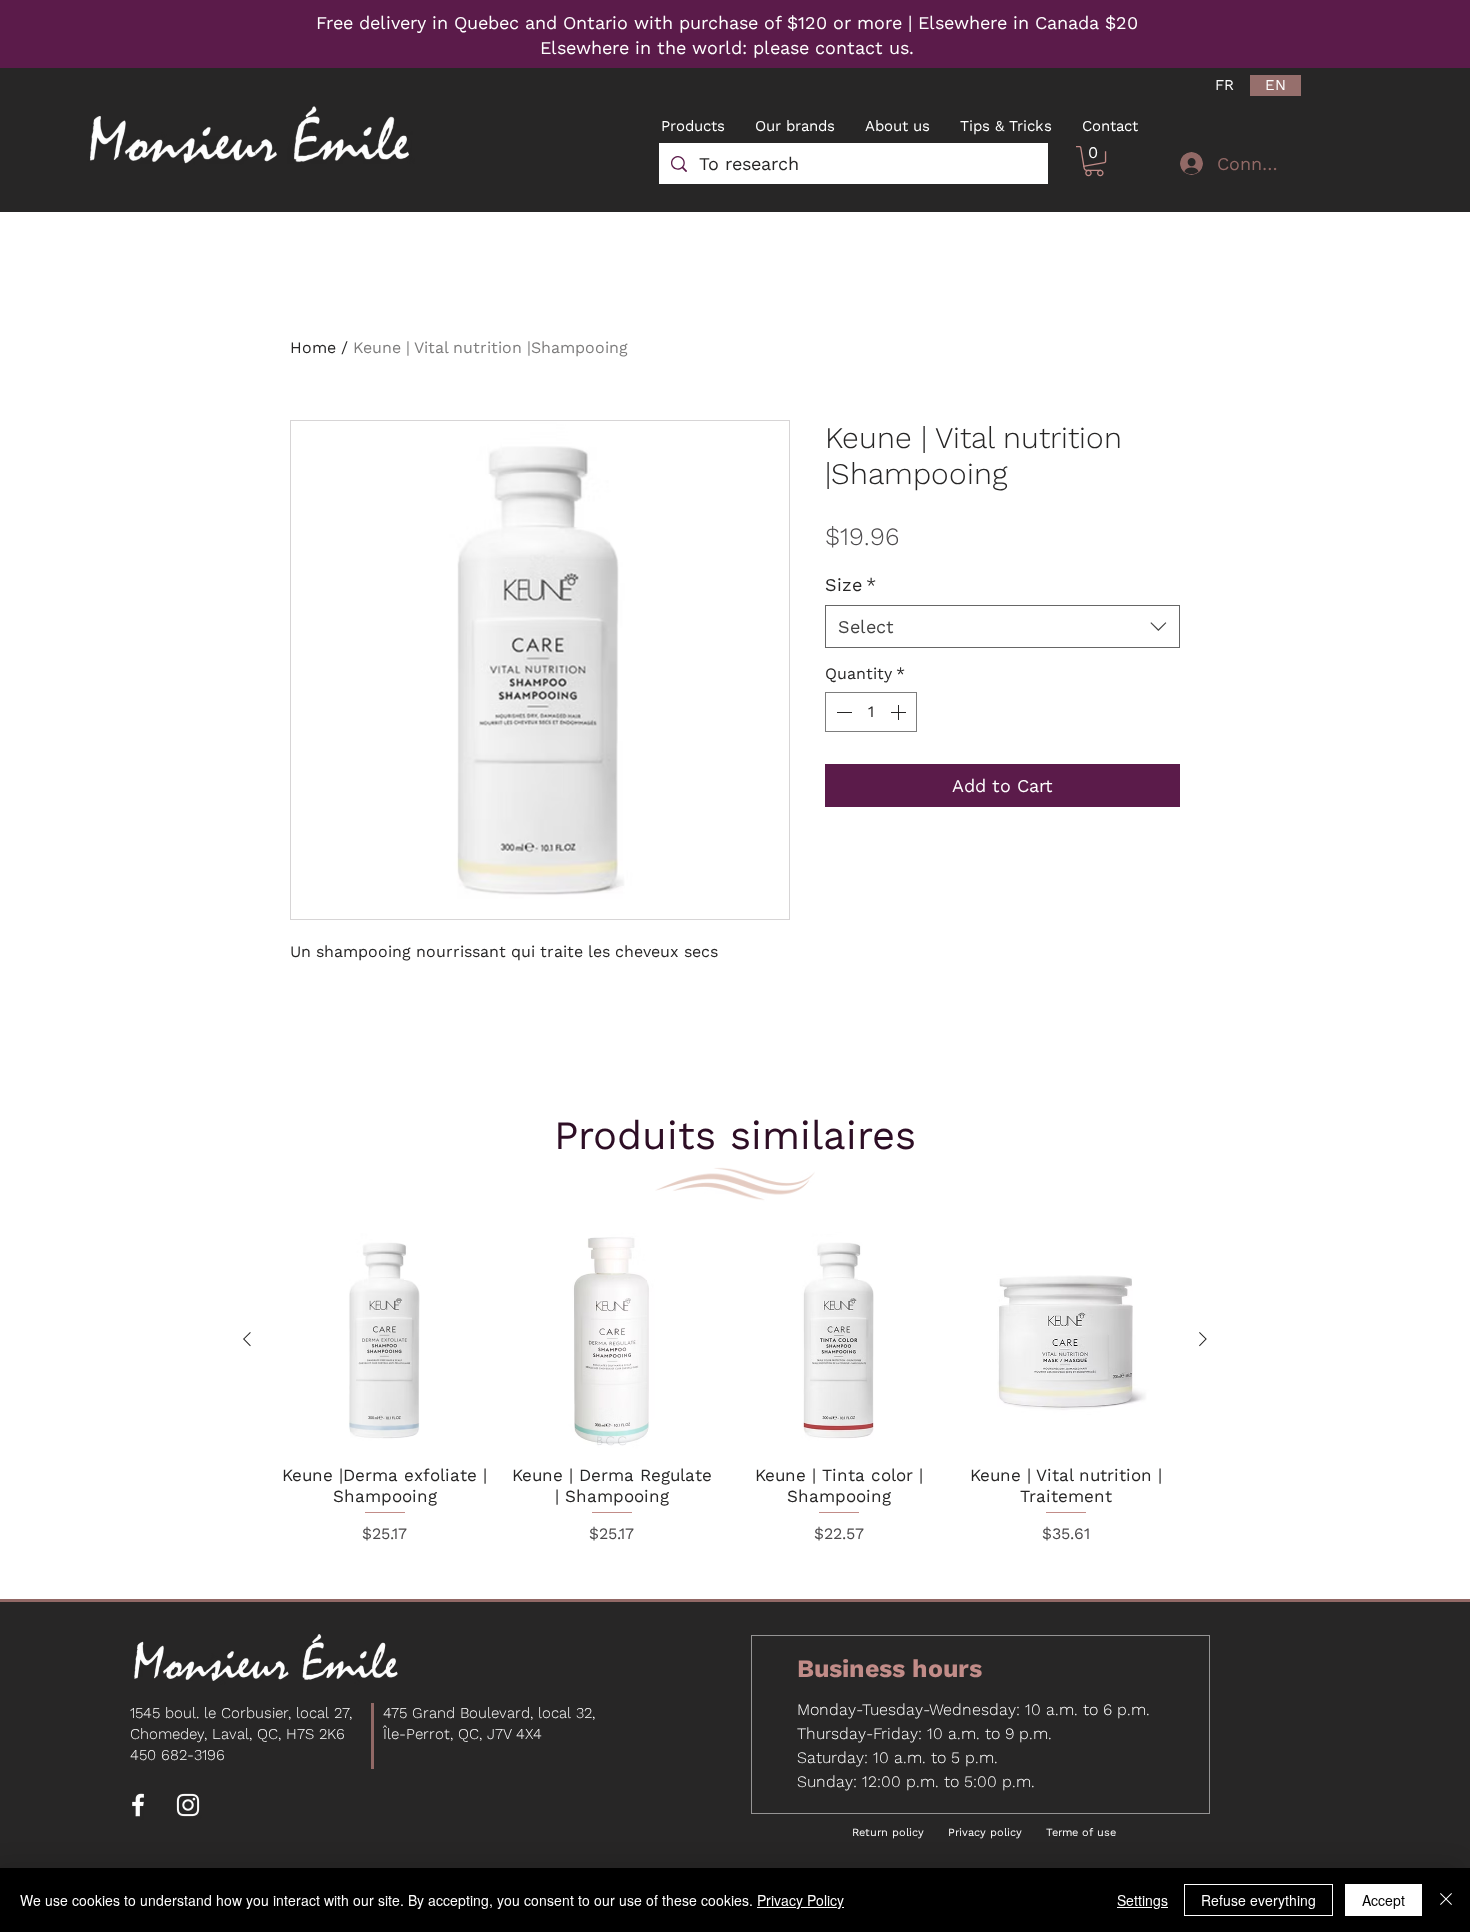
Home (313, 347)
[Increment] (900, 712)
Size (850, 584)
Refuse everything (1258, 1900)
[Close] (1446, 1900)
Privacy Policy (800, 1900)
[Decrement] (842, 712)
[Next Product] (1203, 1339)
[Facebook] (138, 1805)
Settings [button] (1142, 1900)
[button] (1094, 161)
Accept (1383, 1900)
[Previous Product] (247, 1339)
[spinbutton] (871, 712)
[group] (725, 1392)
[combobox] (1002, 626)
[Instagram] (188, 1805)
